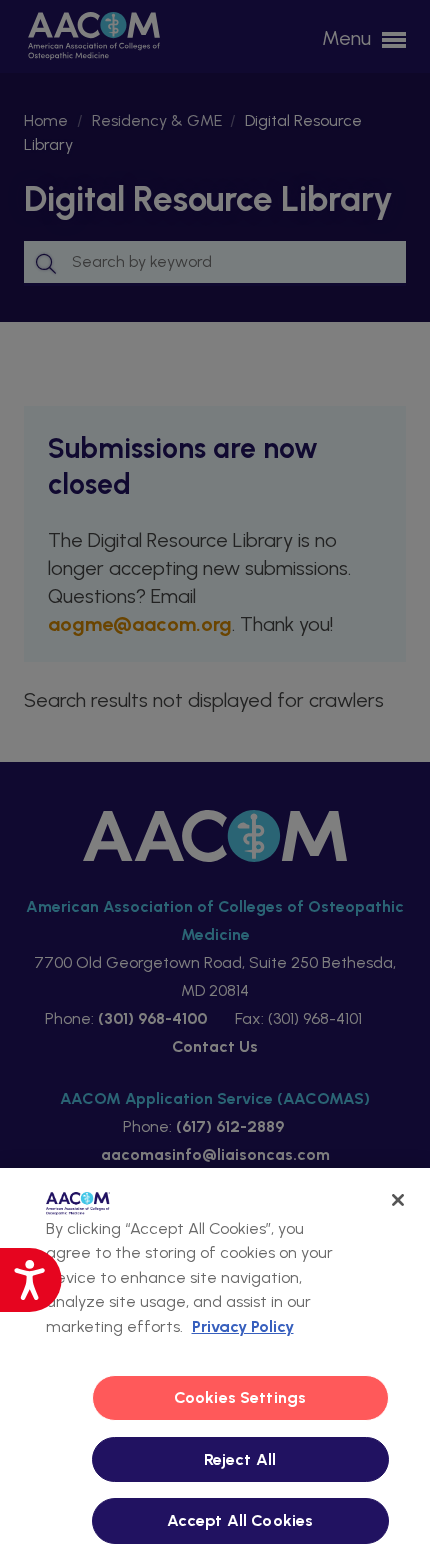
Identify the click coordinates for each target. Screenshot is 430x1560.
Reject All (240, 1459)
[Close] (398, 1200)
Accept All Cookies (240, 1520)
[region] (215, 1364)
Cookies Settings (240, 1397)
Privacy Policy (243, 1326)
